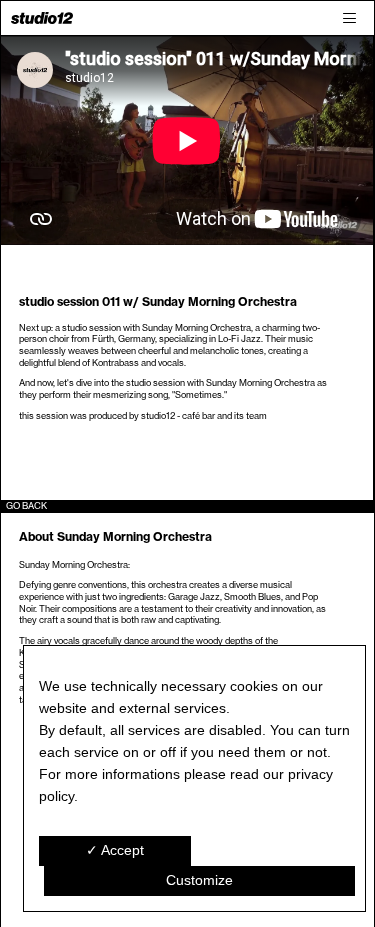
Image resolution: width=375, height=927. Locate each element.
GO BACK (26, 505)
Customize (199, 880)
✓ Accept (115, 850)
